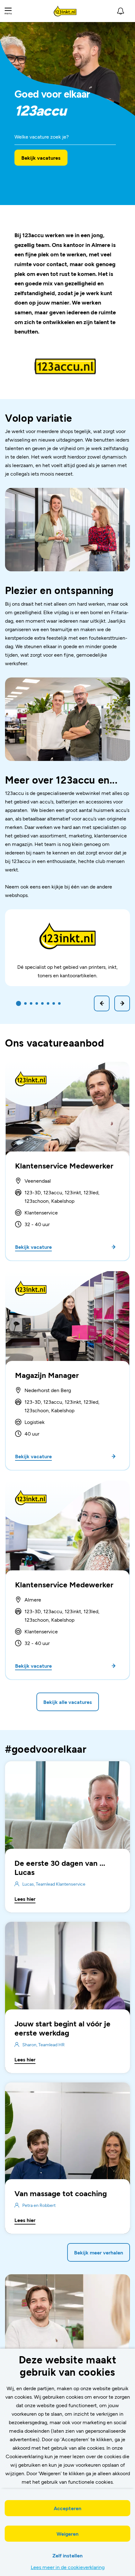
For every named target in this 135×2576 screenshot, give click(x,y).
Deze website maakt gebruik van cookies (68, 2365)
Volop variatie (39, 418)
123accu (40, 111)
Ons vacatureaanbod (55, 1042)
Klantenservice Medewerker (64, 1165)
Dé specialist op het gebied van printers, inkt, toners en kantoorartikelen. (67, 971)
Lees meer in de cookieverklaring (68, 2567)
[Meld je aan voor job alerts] (121, 11)
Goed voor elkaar (52, 94)
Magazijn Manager (47, 1375)
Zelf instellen (67, 2555)
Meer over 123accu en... (61, 780)
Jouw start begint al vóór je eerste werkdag (62, 2028)
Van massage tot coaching (61, 2193)
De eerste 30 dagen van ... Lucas (60, 1867)
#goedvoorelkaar (46, 1749)
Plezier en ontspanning (59, 590)
